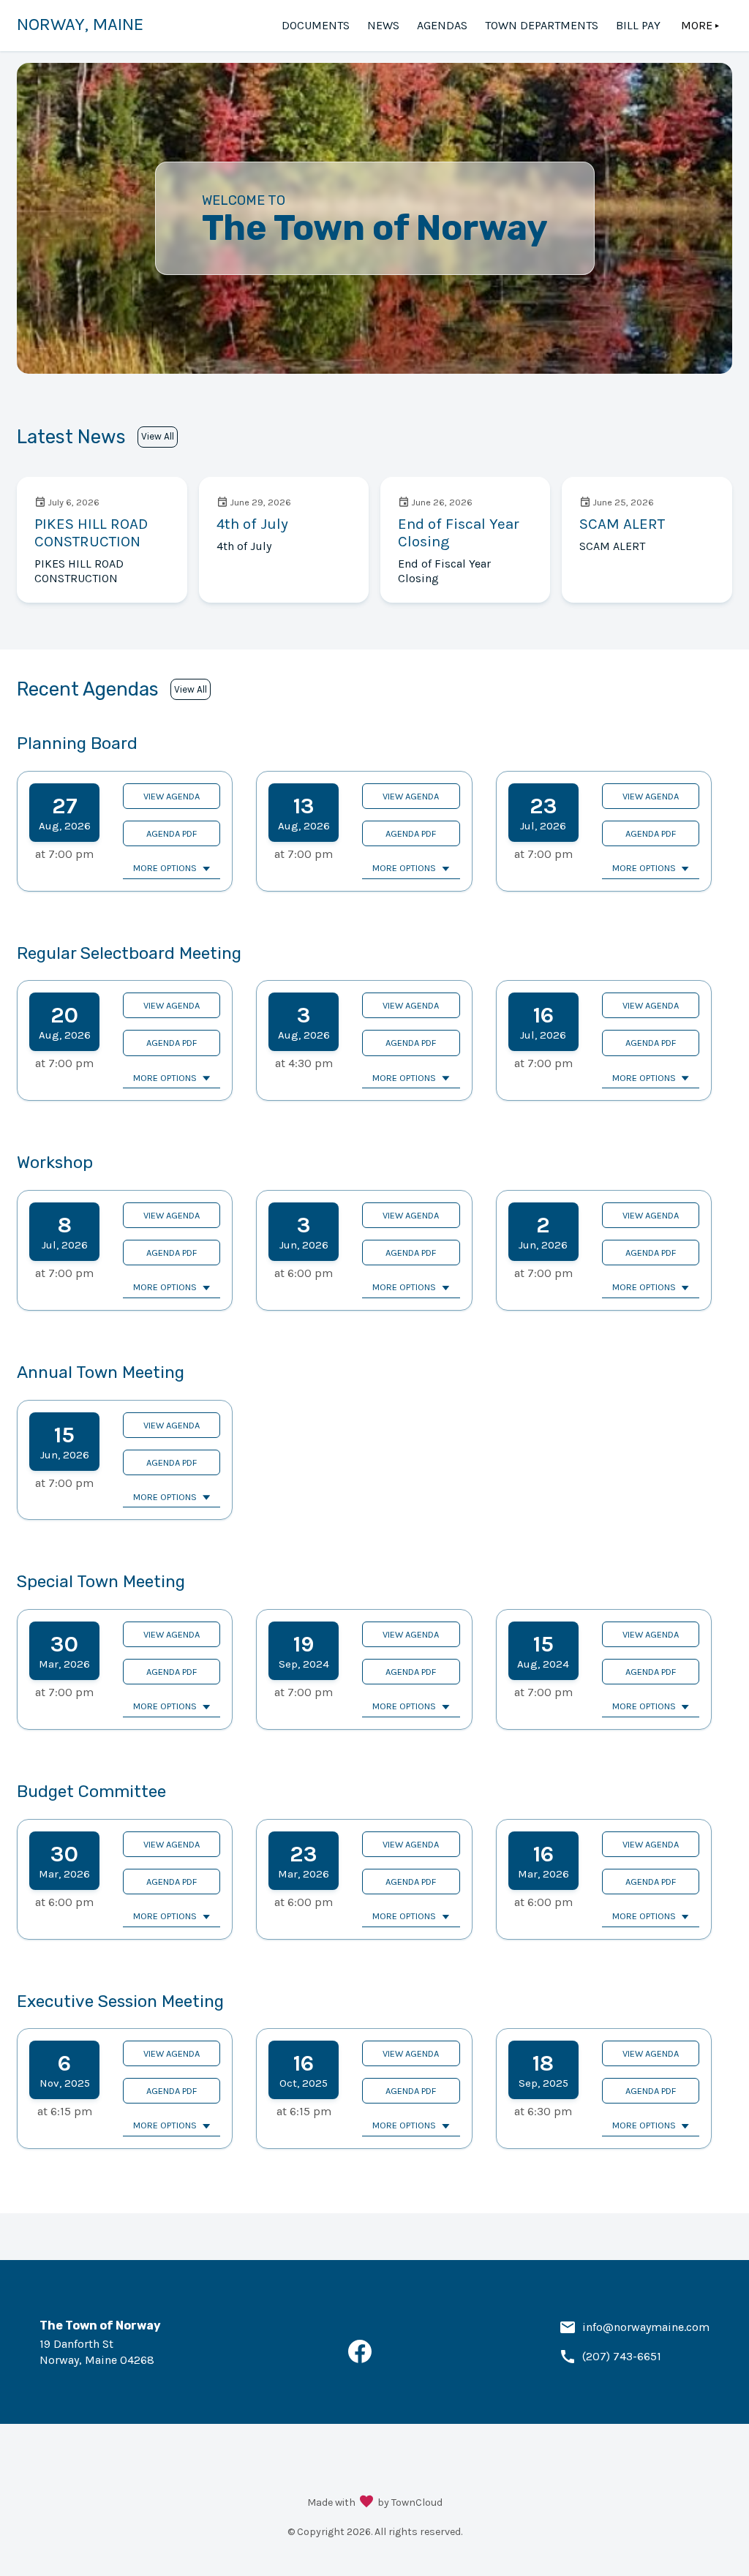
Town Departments (542, 25)
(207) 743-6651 (622, 2356)
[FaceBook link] (360, 2359)
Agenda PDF (172, 833)
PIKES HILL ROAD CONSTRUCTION (91, 532)
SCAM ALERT (622, 524)
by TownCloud (410, 2502)
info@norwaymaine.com (646, 2327)
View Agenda (172, 796)
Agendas (442, 25)
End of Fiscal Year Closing (459, 532)
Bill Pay (638, 25)
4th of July (252, 524)
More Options (165, 868)
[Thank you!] (366, 2503)
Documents (316, 25)
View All (158, 436)
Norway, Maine (80, 24)
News (383, 25)
